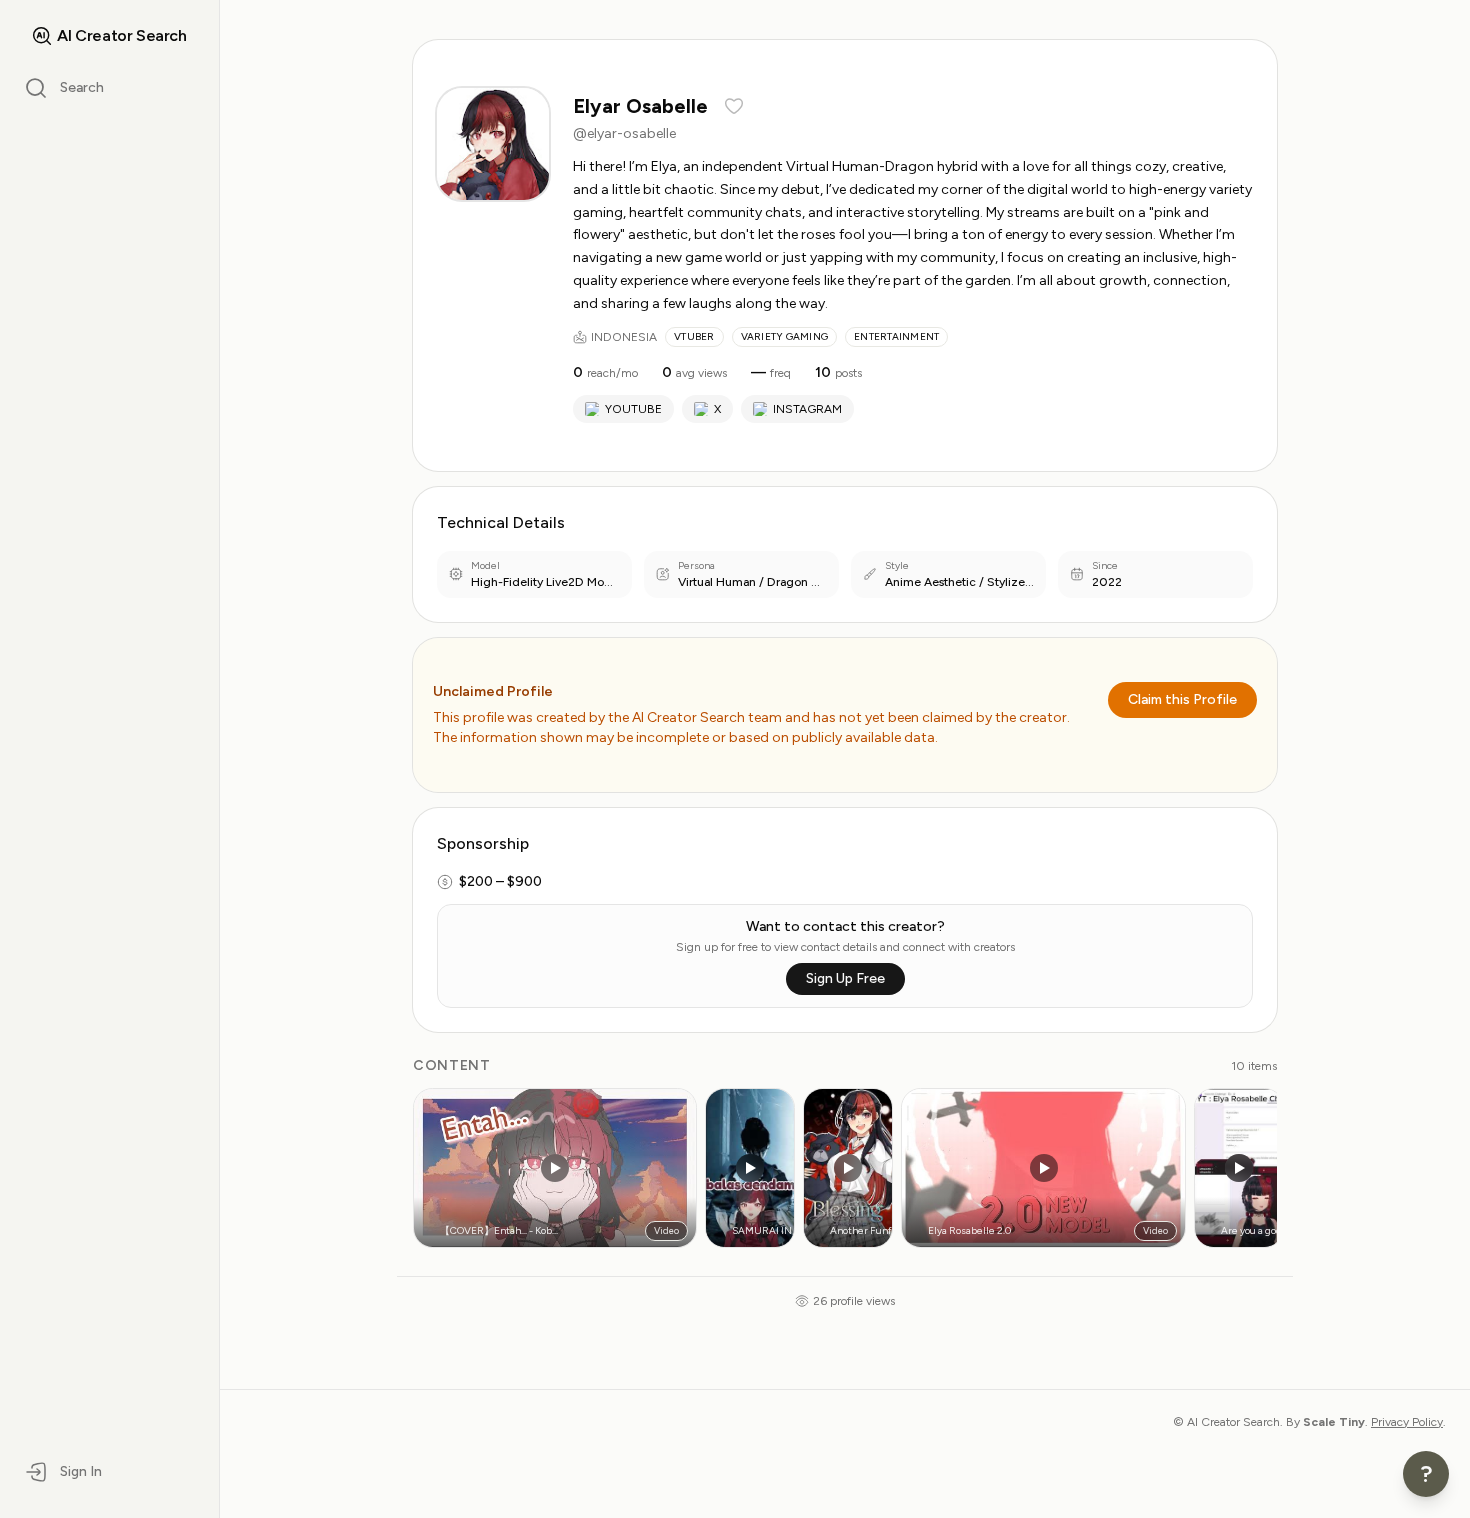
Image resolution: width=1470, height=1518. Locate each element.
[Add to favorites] (734, 106)
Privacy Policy (1407, 1422)
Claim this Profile (1182, 699)
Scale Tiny (1334, 1422)
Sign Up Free (845, 978)
